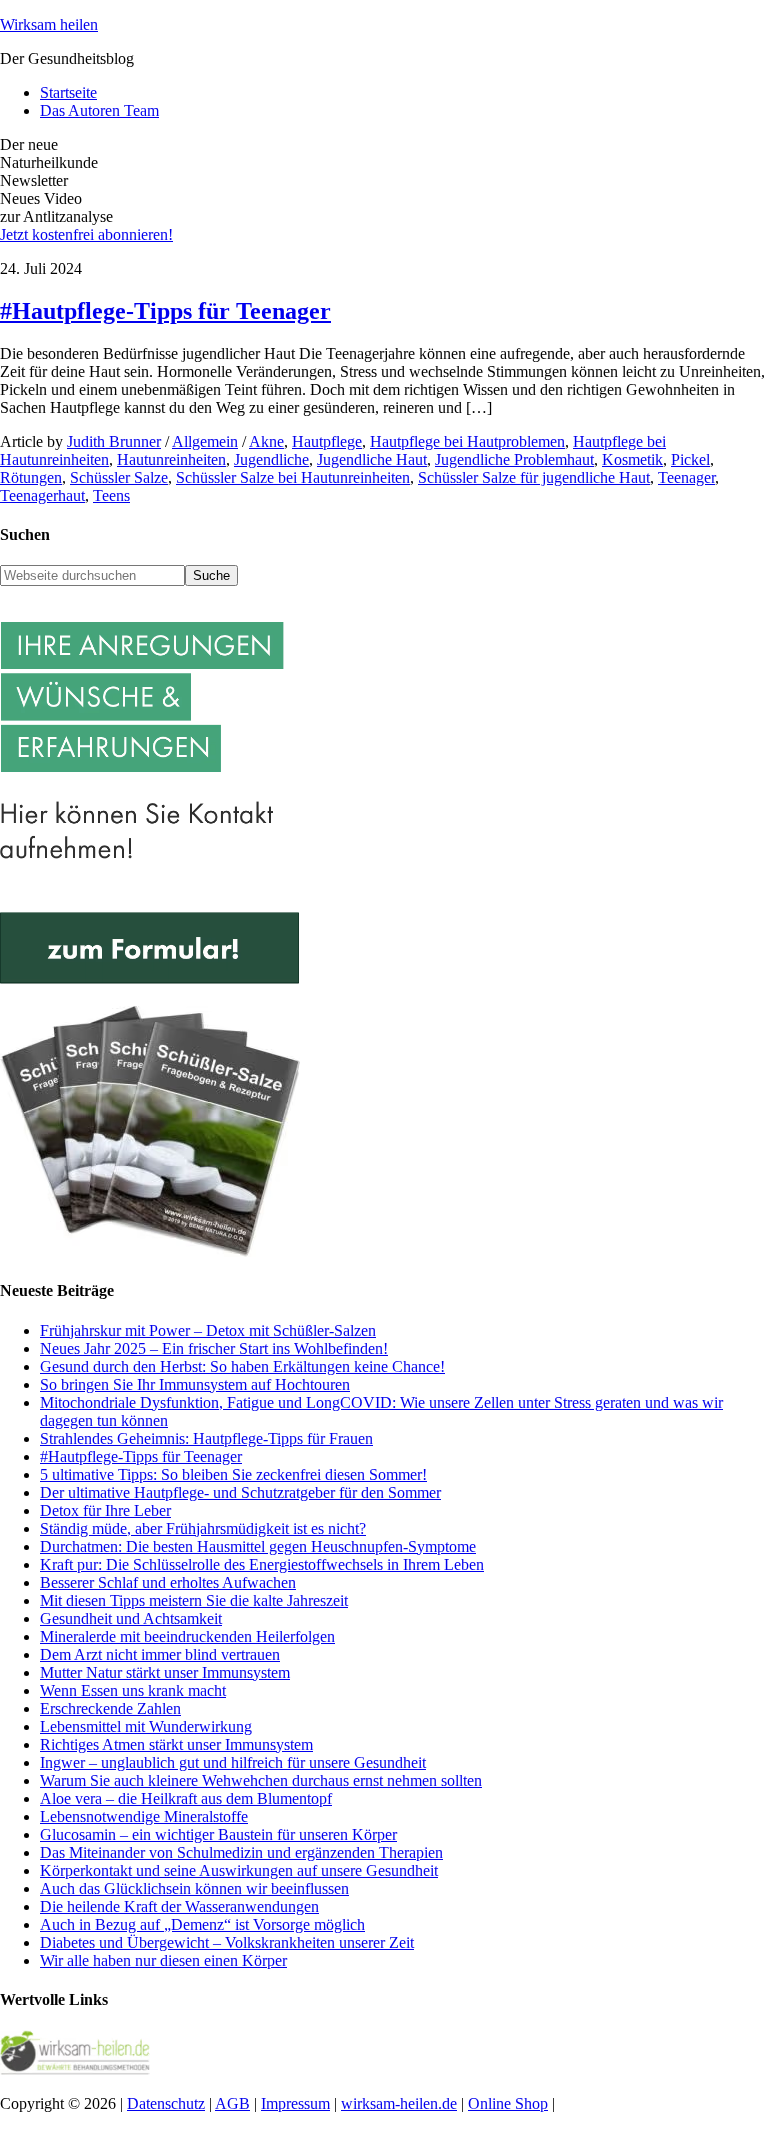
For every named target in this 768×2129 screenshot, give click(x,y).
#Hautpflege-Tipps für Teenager (165, 311)
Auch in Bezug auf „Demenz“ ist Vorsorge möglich (202, 1924)
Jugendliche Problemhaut (514, 459)
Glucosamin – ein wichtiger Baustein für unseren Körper (218, 1834)
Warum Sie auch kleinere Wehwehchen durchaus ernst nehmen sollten (261, 1780)
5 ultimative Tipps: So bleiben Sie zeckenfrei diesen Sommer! (233, 1474)
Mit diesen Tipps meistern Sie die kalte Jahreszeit (194, 1600)
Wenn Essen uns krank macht (133, 1690)
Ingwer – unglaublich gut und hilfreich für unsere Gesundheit (233, 1762)
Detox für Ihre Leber (105, 1510)
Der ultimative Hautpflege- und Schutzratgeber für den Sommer (240, 1492)
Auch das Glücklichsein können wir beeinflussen (194, 1888)
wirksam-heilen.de (399, 2103)
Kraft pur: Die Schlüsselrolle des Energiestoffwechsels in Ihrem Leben (262, 1564)
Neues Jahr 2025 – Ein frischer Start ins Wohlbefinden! (214, 1348)
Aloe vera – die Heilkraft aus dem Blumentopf (186, 1798)
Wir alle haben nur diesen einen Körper (163, 1960)
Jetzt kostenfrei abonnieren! (86, 234)
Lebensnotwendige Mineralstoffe (144, 1816)
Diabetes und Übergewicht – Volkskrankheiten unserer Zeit (227, 1942)
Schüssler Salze (119, 477)
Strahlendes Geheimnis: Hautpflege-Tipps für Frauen (206, 1438)
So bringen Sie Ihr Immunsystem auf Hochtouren (195, 1384)
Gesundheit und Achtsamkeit (131, 1618)
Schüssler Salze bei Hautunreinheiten (293, 477)
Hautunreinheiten (171, 459)
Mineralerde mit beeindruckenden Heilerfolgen (187, 1636)
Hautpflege (327, 441)
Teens (111, 495)
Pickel (690, 459)
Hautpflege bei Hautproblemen (467, 441)
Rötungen (31, 477)
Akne (266, 441)
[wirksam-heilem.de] (75, 2069)
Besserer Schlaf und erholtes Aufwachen (168, 1582)
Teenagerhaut (42, 495)
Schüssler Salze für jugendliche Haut (534, 477)
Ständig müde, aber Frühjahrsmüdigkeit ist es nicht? (203, 1528)
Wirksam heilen (49, 24)
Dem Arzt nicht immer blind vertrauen (160, 1654)
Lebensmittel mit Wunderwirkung (146, 1726)
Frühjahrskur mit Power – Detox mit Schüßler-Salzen (208, 1330)
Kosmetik (632, 459)
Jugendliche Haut (372, 459)
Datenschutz (166, 2103)
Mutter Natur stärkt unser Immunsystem (165, 1672)
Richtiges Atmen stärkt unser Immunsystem (176, 1744)
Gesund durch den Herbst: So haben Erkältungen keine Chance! (242, 1366)
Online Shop (508, 2103)
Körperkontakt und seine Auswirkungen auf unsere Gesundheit (239, 1870)
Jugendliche (271, 459)
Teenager (686, 477)
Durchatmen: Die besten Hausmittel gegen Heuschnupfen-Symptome (258, 1546)
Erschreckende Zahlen (110, 1708)
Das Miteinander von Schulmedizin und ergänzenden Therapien (241, 1852)
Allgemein (205, 441)
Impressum (295, 2103)
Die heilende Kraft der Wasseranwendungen (179, 1906)
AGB (232, 2103)
